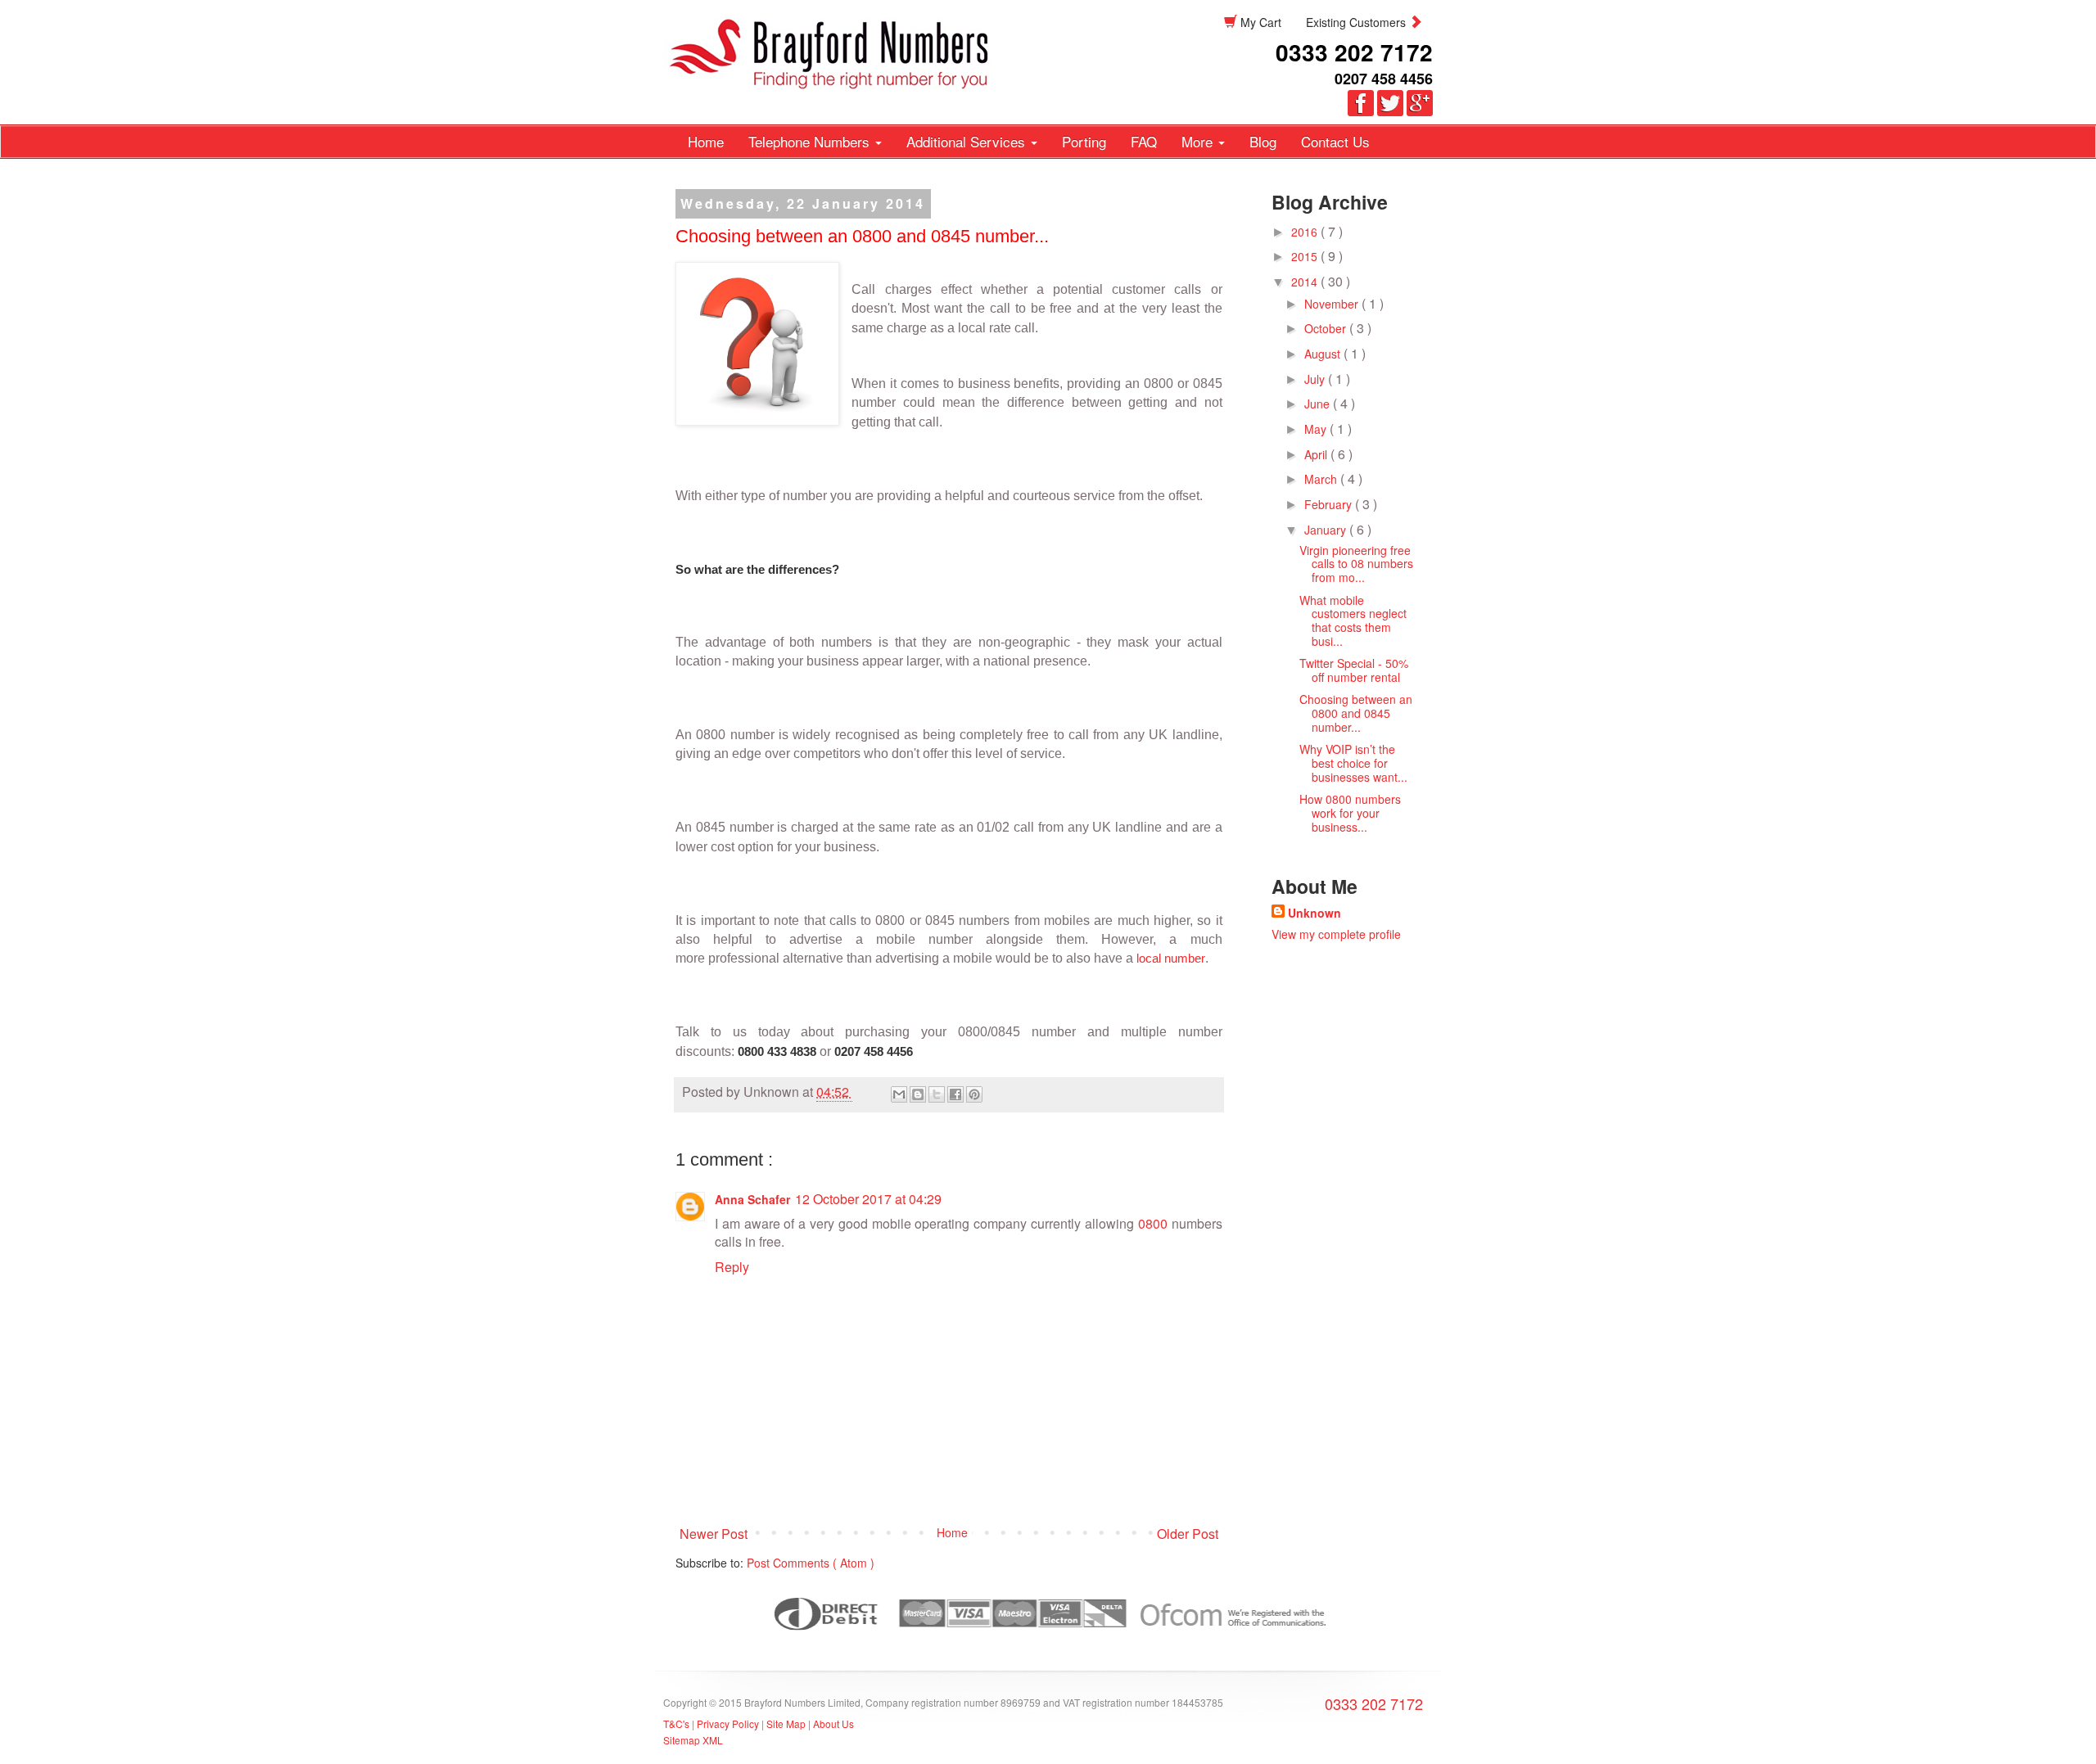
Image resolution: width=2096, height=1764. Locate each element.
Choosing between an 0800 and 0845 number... (1356, 713)
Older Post (1188, 1534)
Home (706, 141)
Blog (1263, 141)
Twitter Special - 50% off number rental (1354, 670)
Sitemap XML (693, 1740)
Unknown (1315, 913)
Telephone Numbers (811, 141)
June (1319, 404)
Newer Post (714, 1534)
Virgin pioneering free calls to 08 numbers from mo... (1356, 564)
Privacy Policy (729, 1723)
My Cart (1259, 22)
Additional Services (968, 141)
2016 (1306, 232)
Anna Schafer (752, 1199)
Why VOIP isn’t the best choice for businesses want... (1353, 763)
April (1317, 454)
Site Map (786, 1723)
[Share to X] (937, 1094)
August (1324, 354)
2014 (1306, 282)
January (1327, 530)
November (1333, 304)
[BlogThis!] (918, 1094)
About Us (833, 1723)
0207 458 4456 (1384, 79)
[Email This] (899, 1094)
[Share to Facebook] (955, 1094)
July (1316, 379)
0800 (1153, 1223)
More (1199, 141)
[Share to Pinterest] (974, 1094)
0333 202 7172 (1354, 52)
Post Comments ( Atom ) (811, 1563)
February (1330, 504)
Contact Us (1335, 141)
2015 (1306, 256)
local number (1171, 958)
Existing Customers (1357, 22)
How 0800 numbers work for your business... (1350, 813)
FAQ (1144, 141)
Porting (1084, 141)
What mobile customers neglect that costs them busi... (1353, 620)
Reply (732, 1267)
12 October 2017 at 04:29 (868, 1199)
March (1322, 479)
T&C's (676, 1723)
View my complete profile (1336, 934)
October (1327, 328)
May (1317, 429)
